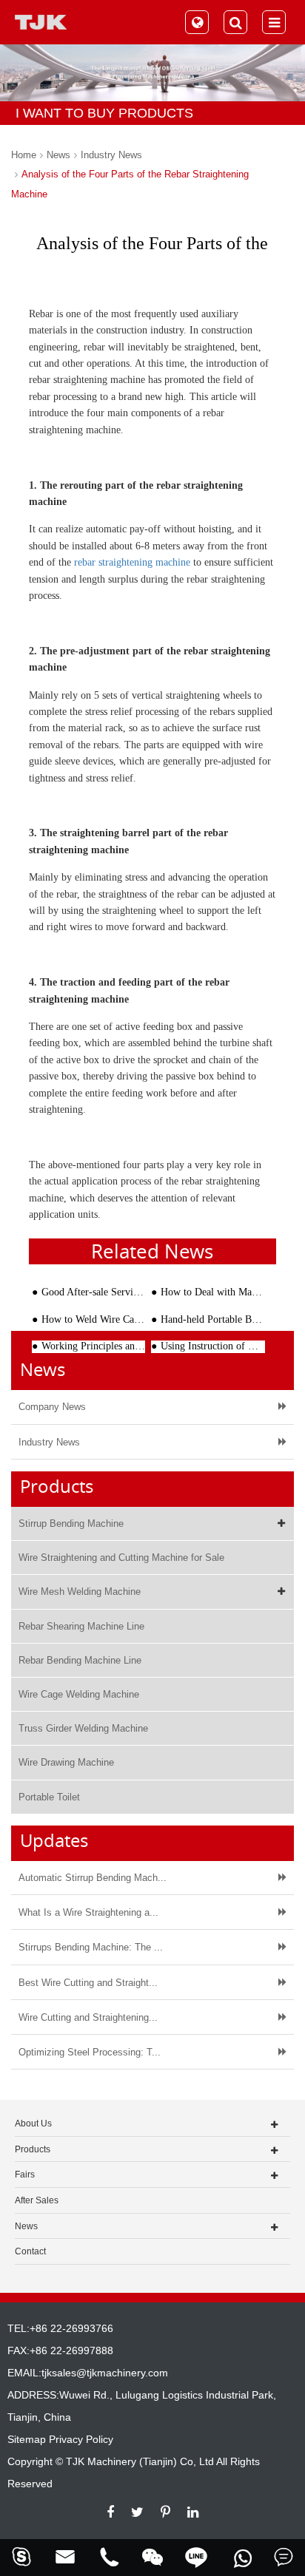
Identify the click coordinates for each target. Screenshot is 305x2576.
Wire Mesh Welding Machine (80, 1592)
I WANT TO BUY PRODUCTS (104, 113)
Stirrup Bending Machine (71, 1523)
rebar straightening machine (132, 562)
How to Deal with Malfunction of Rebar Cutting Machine (213, 1292)
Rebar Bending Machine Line (80, 1660)
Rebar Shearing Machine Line (81, 1626)
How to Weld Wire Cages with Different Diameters (94, 1319)
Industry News (111, 155)
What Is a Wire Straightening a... (88, 1912)
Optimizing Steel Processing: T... (90, 2052)
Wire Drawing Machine (66, 1762)
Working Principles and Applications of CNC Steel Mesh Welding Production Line (94, 1346)
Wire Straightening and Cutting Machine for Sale (121, 1558)
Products (33, 2149)
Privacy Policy (81, 2439)
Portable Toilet (49, 1797)
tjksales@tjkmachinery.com (105, 2373)
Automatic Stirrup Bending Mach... (93, 1878)
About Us (33, 2123)
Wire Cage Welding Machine (79, 1694)
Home (24, 155)
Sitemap (27, 2439)
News (58, 155)
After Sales (37, 2200)
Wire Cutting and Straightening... (88, 2017)
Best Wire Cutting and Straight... (88, 1983)
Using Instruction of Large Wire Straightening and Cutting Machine (213, 1346)
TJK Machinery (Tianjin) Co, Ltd (140, 2461)
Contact (30, 2251)
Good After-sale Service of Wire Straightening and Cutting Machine (94, 1292)
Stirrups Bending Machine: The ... (91, 1947)
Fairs (25, 2175)
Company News (52, 1407)
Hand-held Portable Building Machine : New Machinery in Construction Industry (213, 1319)
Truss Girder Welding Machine (83, 1728)
